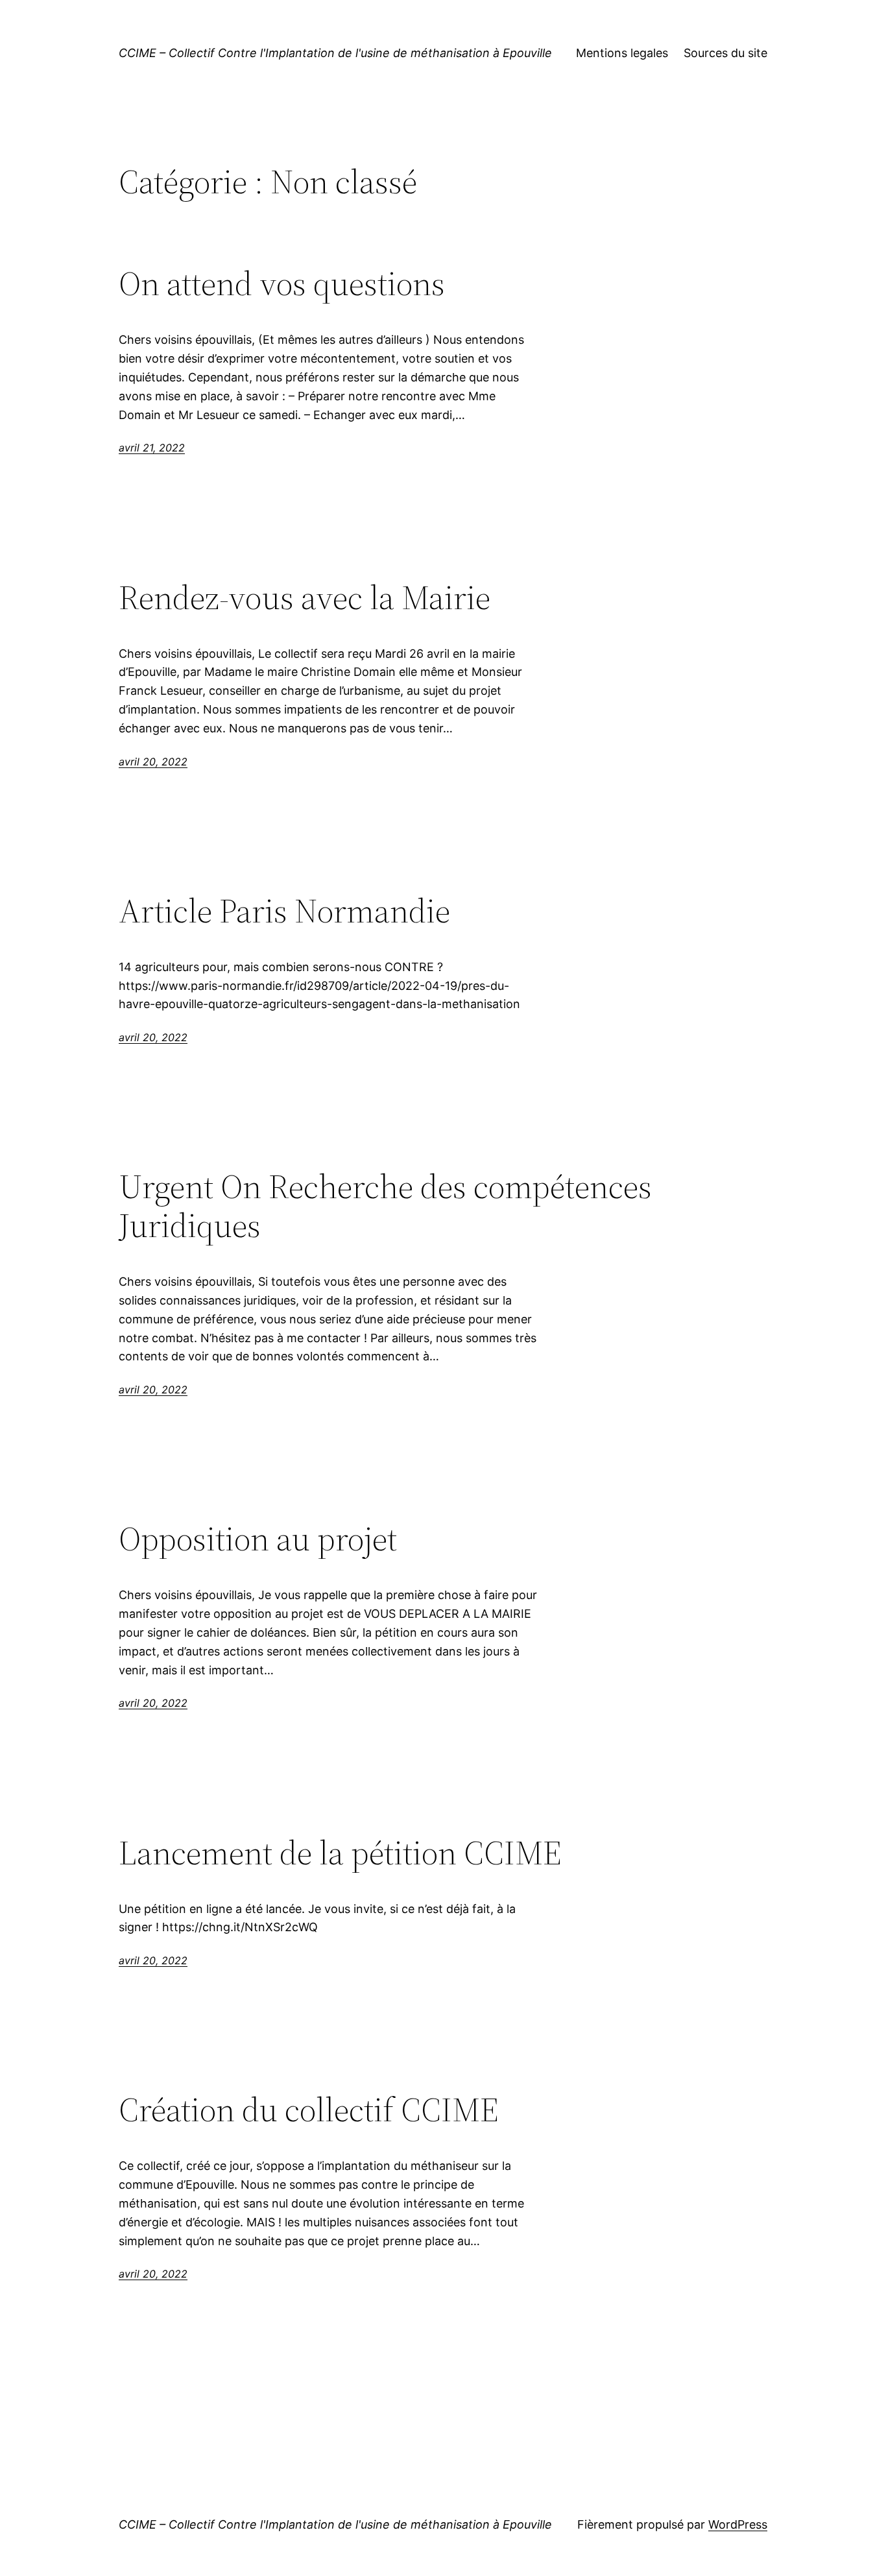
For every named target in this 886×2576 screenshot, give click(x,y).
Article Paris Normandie (284, 911)
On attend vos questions (282, 283)
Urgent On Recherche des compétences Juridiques (385, 1206)
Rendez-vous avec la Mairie (305, 597)
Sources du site (725, 53)
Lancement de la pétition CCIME (340, 1853)
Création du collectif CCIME (309, 2110)
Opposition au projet (258, 1539)
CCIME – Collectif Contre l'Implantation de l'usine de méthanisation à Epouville (335, 53)
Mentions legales (622, 53)
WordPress (738, 2524)
